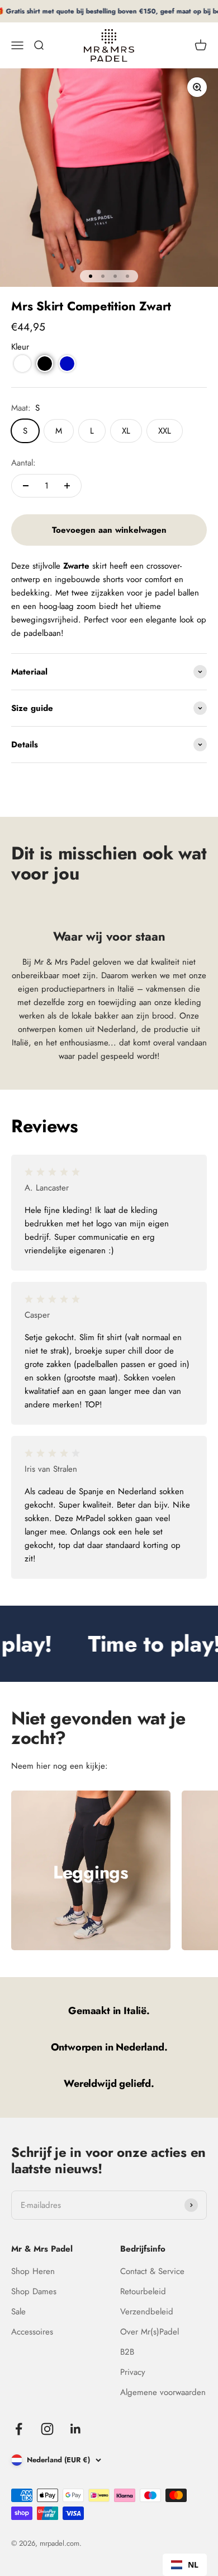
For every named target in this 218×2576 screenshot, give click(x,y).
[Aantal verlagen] (26, 486)
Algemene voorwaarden (163, 2392)
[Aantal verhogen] (67, 486)
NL (193, 2565)
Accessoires (32, 2332)
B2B (127, 2352)
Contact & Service (152, 2271)
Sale (18, 2312)
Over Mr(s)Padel (150, 2332)
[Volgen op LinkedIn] (76, 2429)
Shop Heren (33, 2271)
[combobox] (185, 2565)
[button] (22, 364)
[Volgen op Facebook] (19, 2429)
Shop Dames (34, 2291)
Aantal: (23, 463)
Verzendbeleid (147, 2312)
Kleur (20, 347)
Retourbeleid (143, 2291)
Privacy (133, 2372)
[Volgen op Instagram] (47, 2429)
